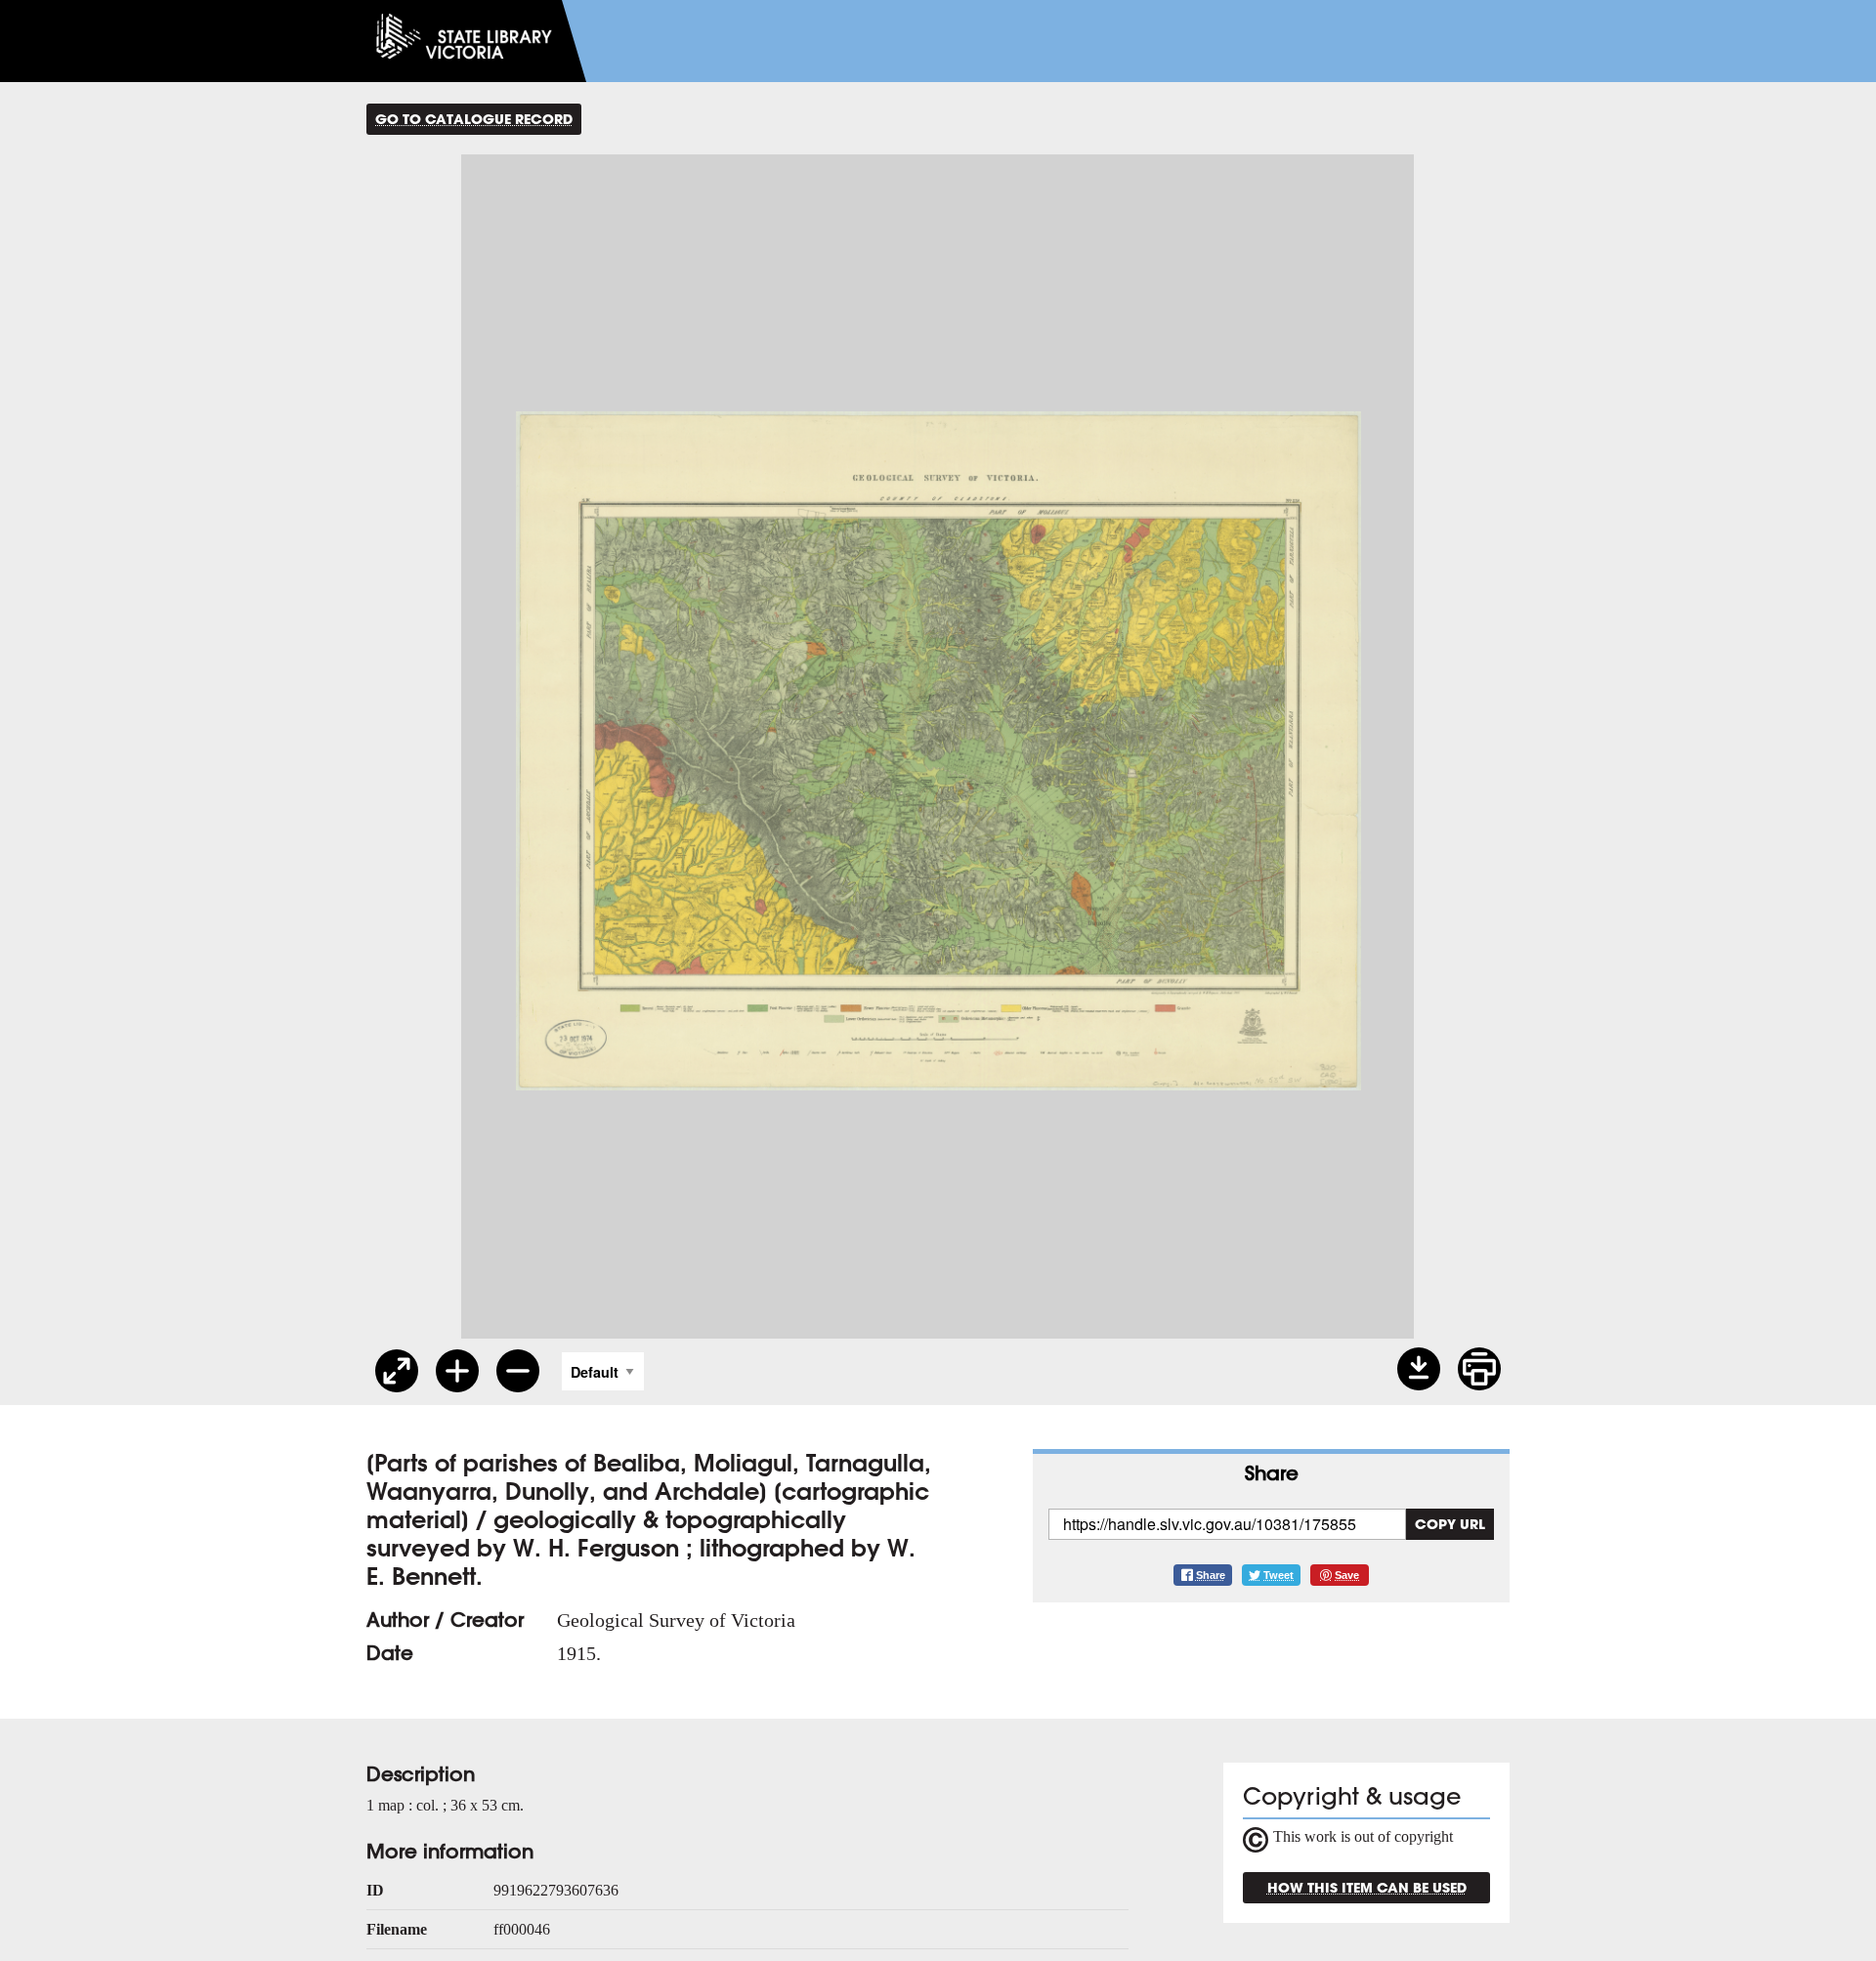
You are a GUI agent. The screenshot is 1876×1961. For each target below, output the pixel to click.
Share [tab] (1272, 1473)
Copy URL (1450, 1524)
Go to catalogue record (474, 119)
